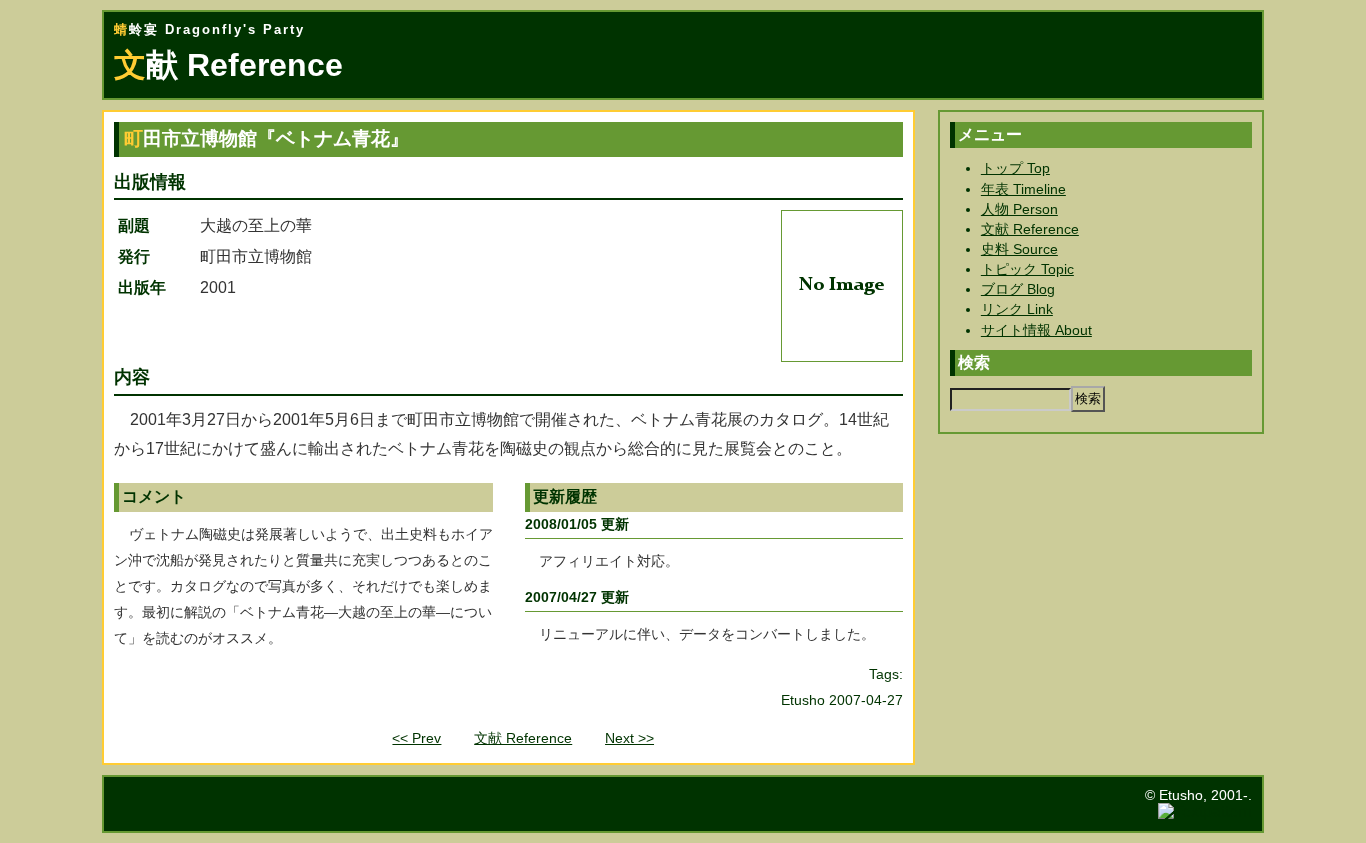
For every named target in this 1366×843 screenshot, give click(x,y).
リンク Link (1017, 309)
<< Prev (416, 738)
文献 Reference (523, 738)
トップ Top (1015, 168)
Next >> (629, 738)
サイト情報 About (1036, 330)
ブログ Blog (1018, 289)
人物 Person (1019, 209)
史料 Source (1019, 249)
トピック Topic (1027, 269)
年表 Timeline (1023, 189)
